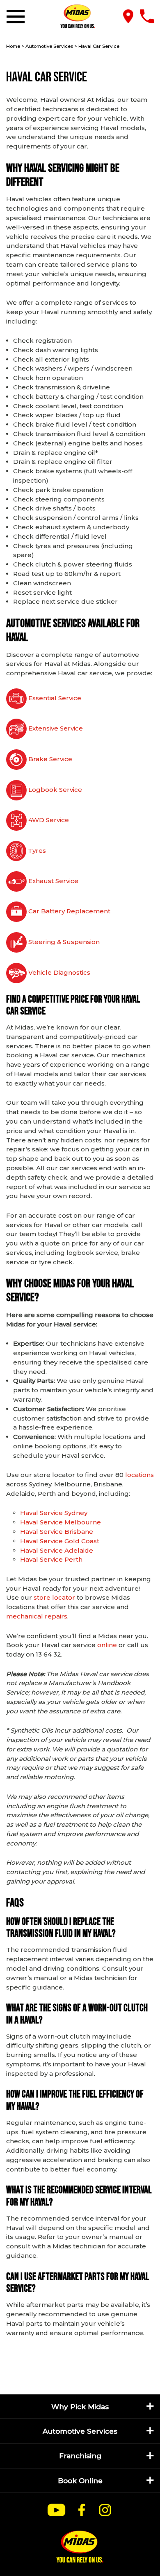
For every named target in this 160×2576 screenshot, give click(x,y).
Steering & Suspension (63, 942)
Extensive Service (55, 728)
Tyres (36, 851)
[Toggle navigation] (17, 17)
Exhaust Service (53, 881)
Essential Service (54, 698)
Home (13, 46)
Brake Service (49, 759)
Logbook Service (54, 790)
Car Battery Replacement (69, 911)
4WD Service (48, 820)
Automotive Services (49, 46)
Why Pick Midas (80, 2406)
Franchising (80, 2456)
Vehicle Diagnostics (58, 972)
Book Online (80, 2480)
